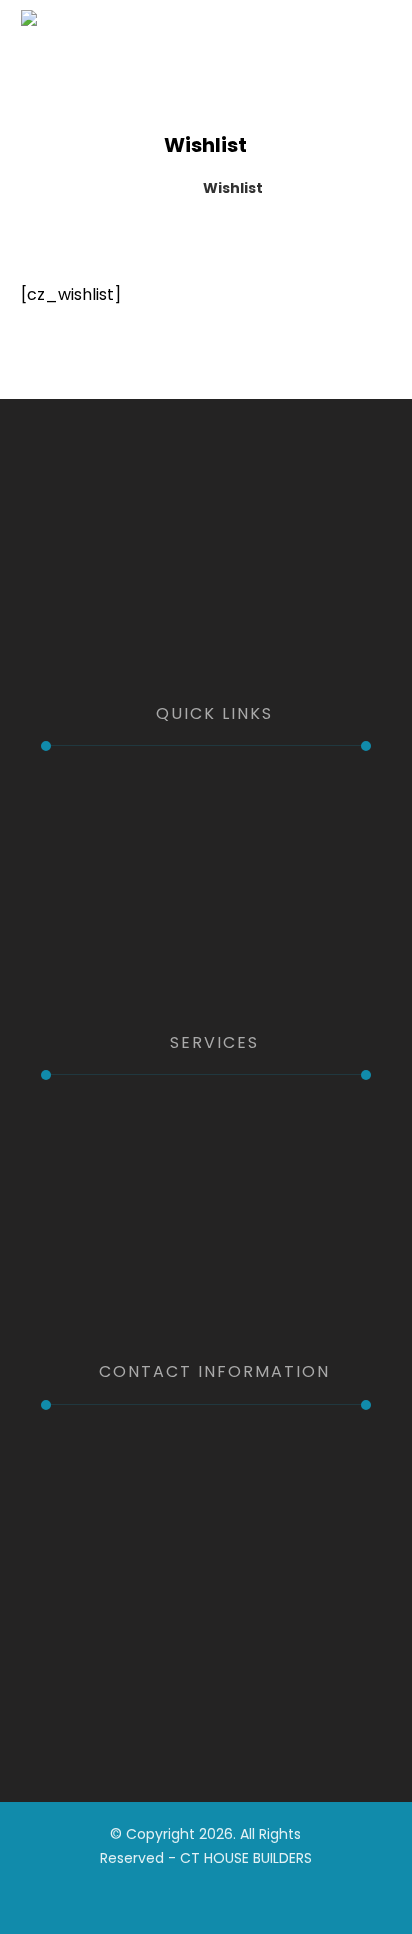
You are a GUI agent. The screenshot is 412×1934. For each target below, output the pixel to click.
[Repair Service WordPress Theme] (121, 43)
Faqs (81, 929)
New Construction (131, 1230)
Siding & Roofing (124, 1286)
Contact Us (107, 957)
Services (95, 873)
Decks (86, 1202)
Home (86, 789)
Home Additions (123, 1174)
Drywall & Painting (129, 1258)
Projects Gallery (122, 901)
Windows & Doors (128, 1146)
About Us (98, 817)
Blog (80, 845)
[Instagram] (191, 638)
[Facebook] (161, 638)
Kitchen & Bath (119, 1118)
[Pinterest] (221, 638)
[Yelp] (251, 638)
